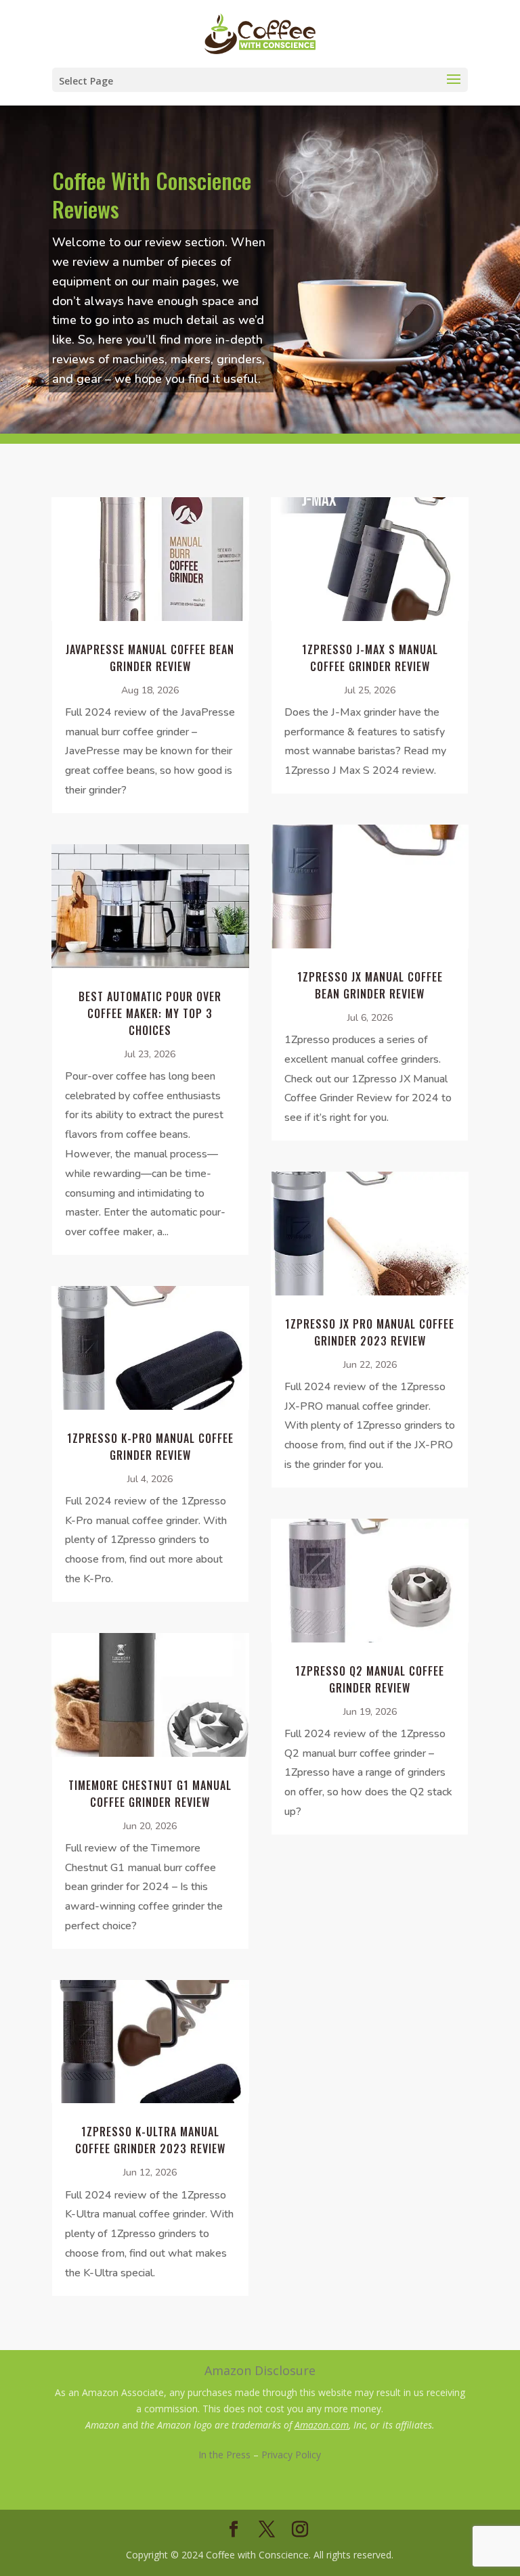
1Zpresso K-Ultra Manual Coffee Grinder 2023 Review (150, 2140)
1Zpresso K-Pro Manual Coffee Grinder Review (150, 1447)
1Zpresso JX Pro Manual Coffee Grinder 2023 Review (370, 1332)
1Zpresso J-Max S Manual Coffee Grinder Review (370, 658)
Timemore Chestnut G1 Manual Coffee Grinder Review (150, 1794)
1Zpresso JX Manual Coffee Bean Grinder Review (370, 985)
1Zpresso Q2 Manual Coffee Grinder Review (370, 1679)
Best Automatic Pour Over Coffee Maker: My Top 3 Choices (150, 1013)
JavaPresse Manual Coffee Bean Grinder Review (150, 658)
